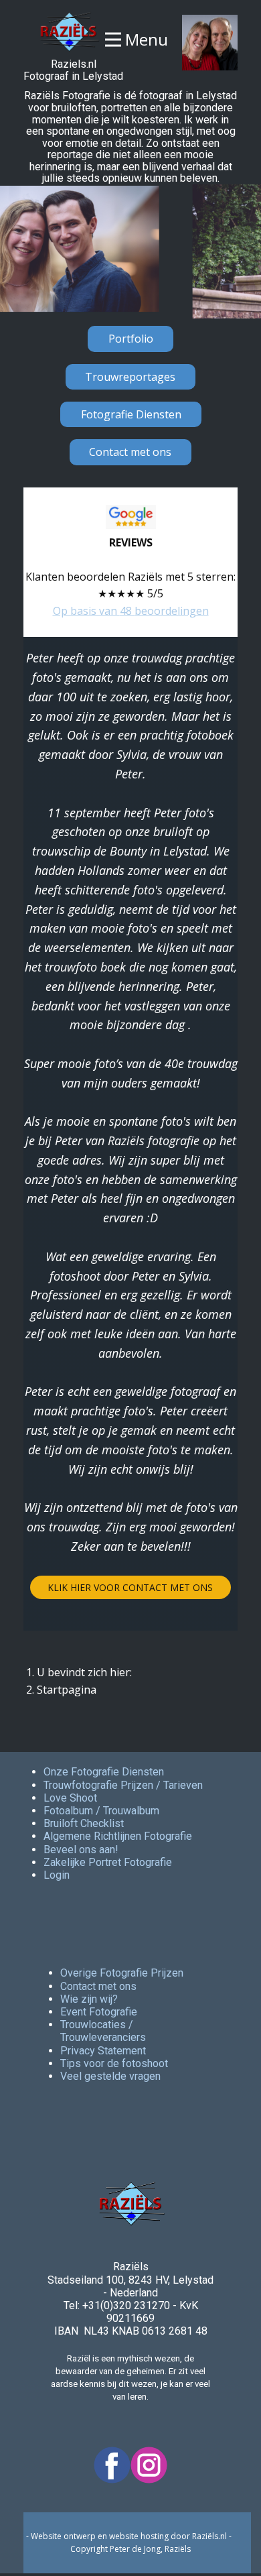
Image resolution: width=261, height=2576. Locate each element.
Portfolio (131, 339)
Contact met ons (130, 452)
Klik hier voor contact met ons (130, 1587)
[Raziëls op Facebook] (112, 2465)
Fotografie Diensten (131, 414)
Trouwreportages (130, 377)
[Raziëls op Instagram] (149, 2465)
